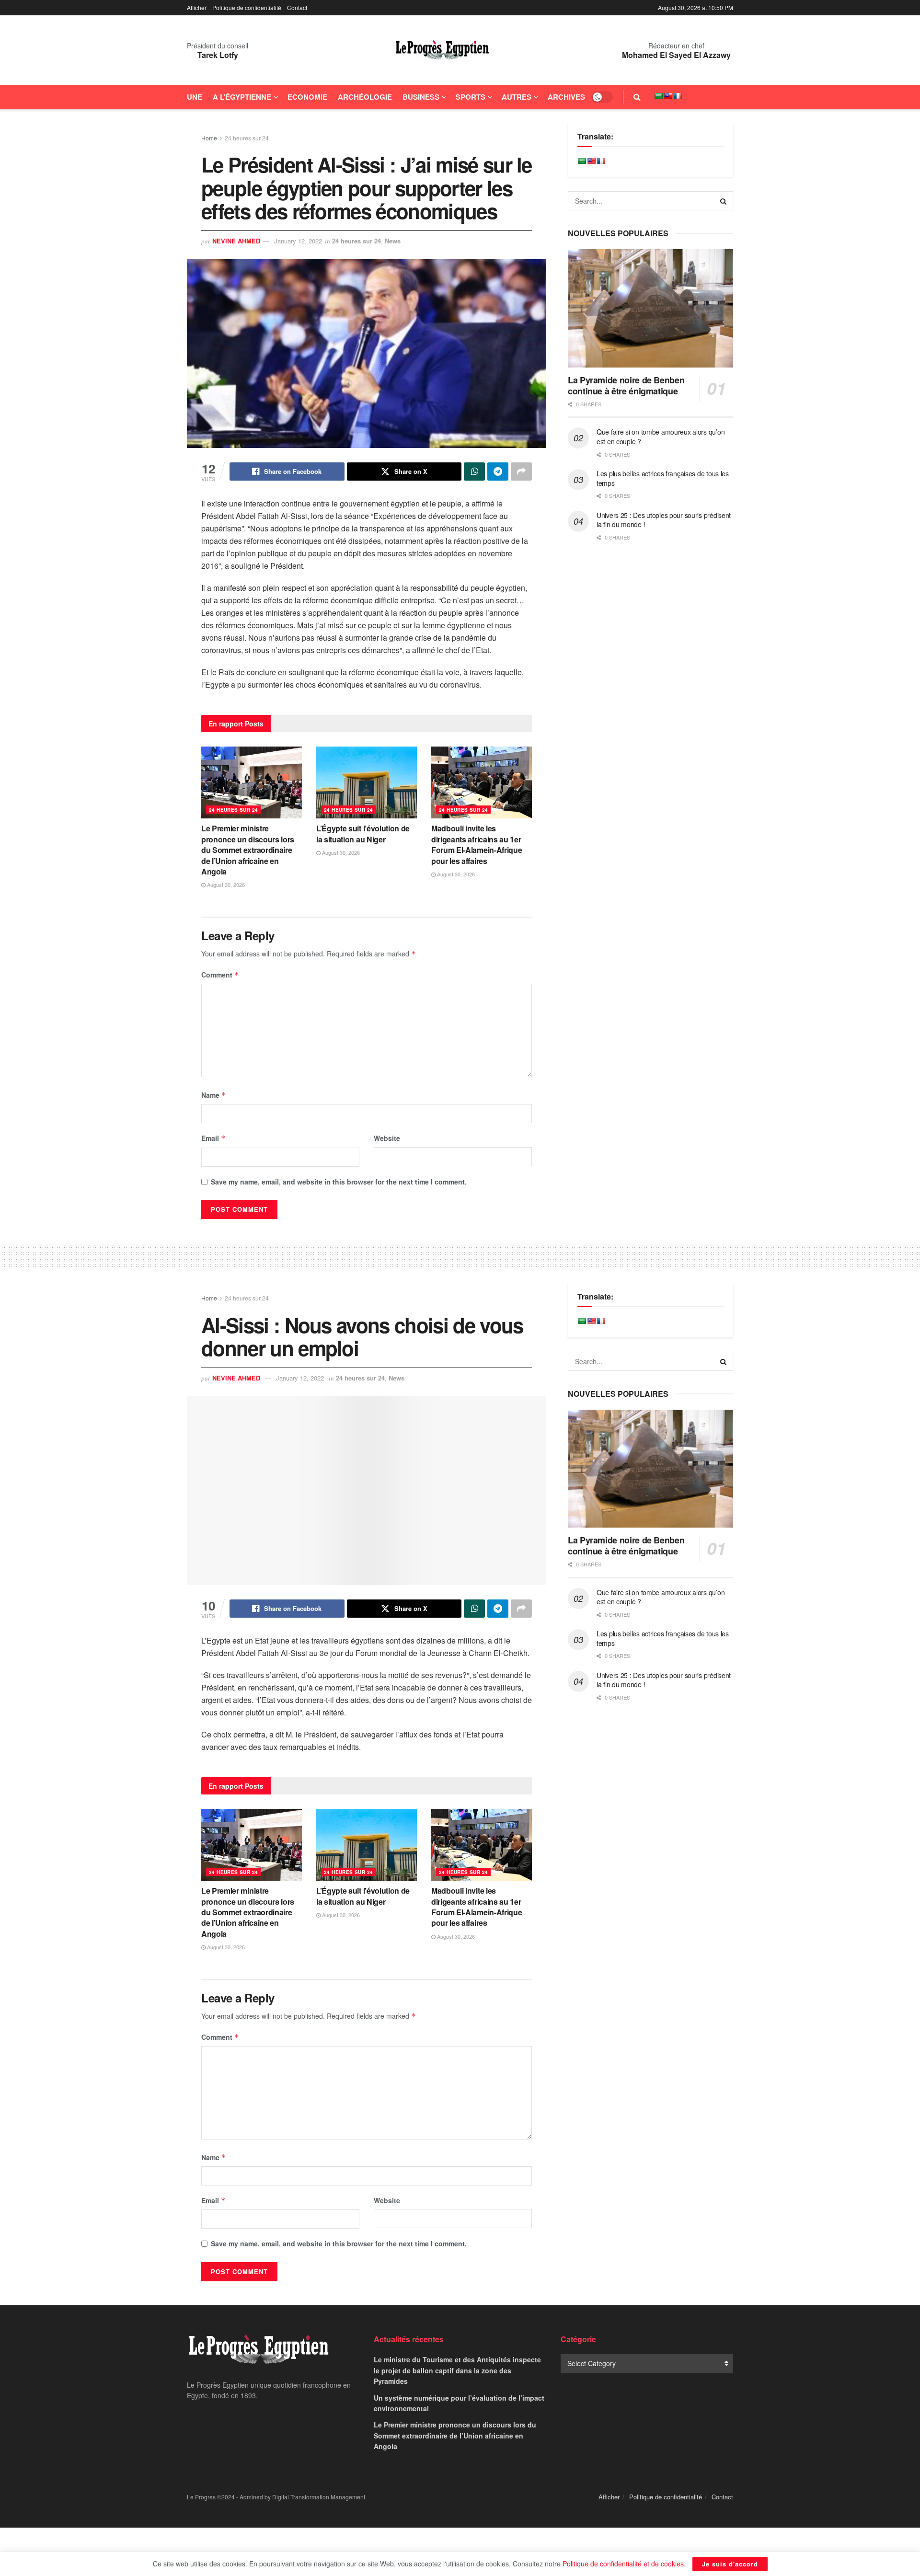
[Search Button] (637, 97)
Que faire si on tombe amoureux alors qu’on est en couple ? (661, 437)
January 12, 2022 (298, 241)
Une (195, 97)
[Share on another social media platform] (521, 471)
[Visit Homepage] (442, 50)
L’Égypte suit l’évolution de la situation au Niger (363, 834)
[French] (678, 96)
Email (213, 1138)
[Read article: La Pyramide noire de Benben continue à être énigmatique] (650, 308)
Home (209, 138)
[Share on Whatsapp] (474, 471)
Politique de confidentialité (247, 7)
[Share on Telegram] (498, 471)
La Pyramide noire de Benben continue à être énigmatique (626, 385)
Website (387, 1138)
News (393, 241)
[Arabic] (658, 96)
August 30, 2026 (225, 885)
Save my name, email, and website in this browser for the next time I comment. (339, 1182)
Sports (471, 97)
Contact (297, 7)
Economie (307, 97)
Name (214, 1095)
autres (517, 97)
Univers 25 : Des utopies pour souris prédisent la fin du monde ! (664, 520)
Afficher (197, 7)
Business (421, 97)
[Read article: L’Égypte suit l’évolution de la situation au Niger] (367, 782)
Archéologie (365, 97)
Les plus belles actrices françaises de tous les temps (663, 478)
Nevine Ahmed (236, 241)
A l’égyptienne (242, 97)
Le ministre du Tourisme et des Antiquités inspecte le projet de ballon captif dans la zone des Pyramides (457, 2370)
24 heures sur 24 (247, 138)
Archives (566, 97)
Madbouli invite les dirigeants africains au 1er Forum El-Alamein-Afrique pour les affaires (477, 844)
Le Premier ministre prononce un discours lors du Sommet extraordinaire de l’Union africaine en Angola (248, 850)
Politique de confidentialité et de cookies (623, 2564)
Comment (220, 975)
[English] (668, 96)
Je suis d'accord (730, 2564)
